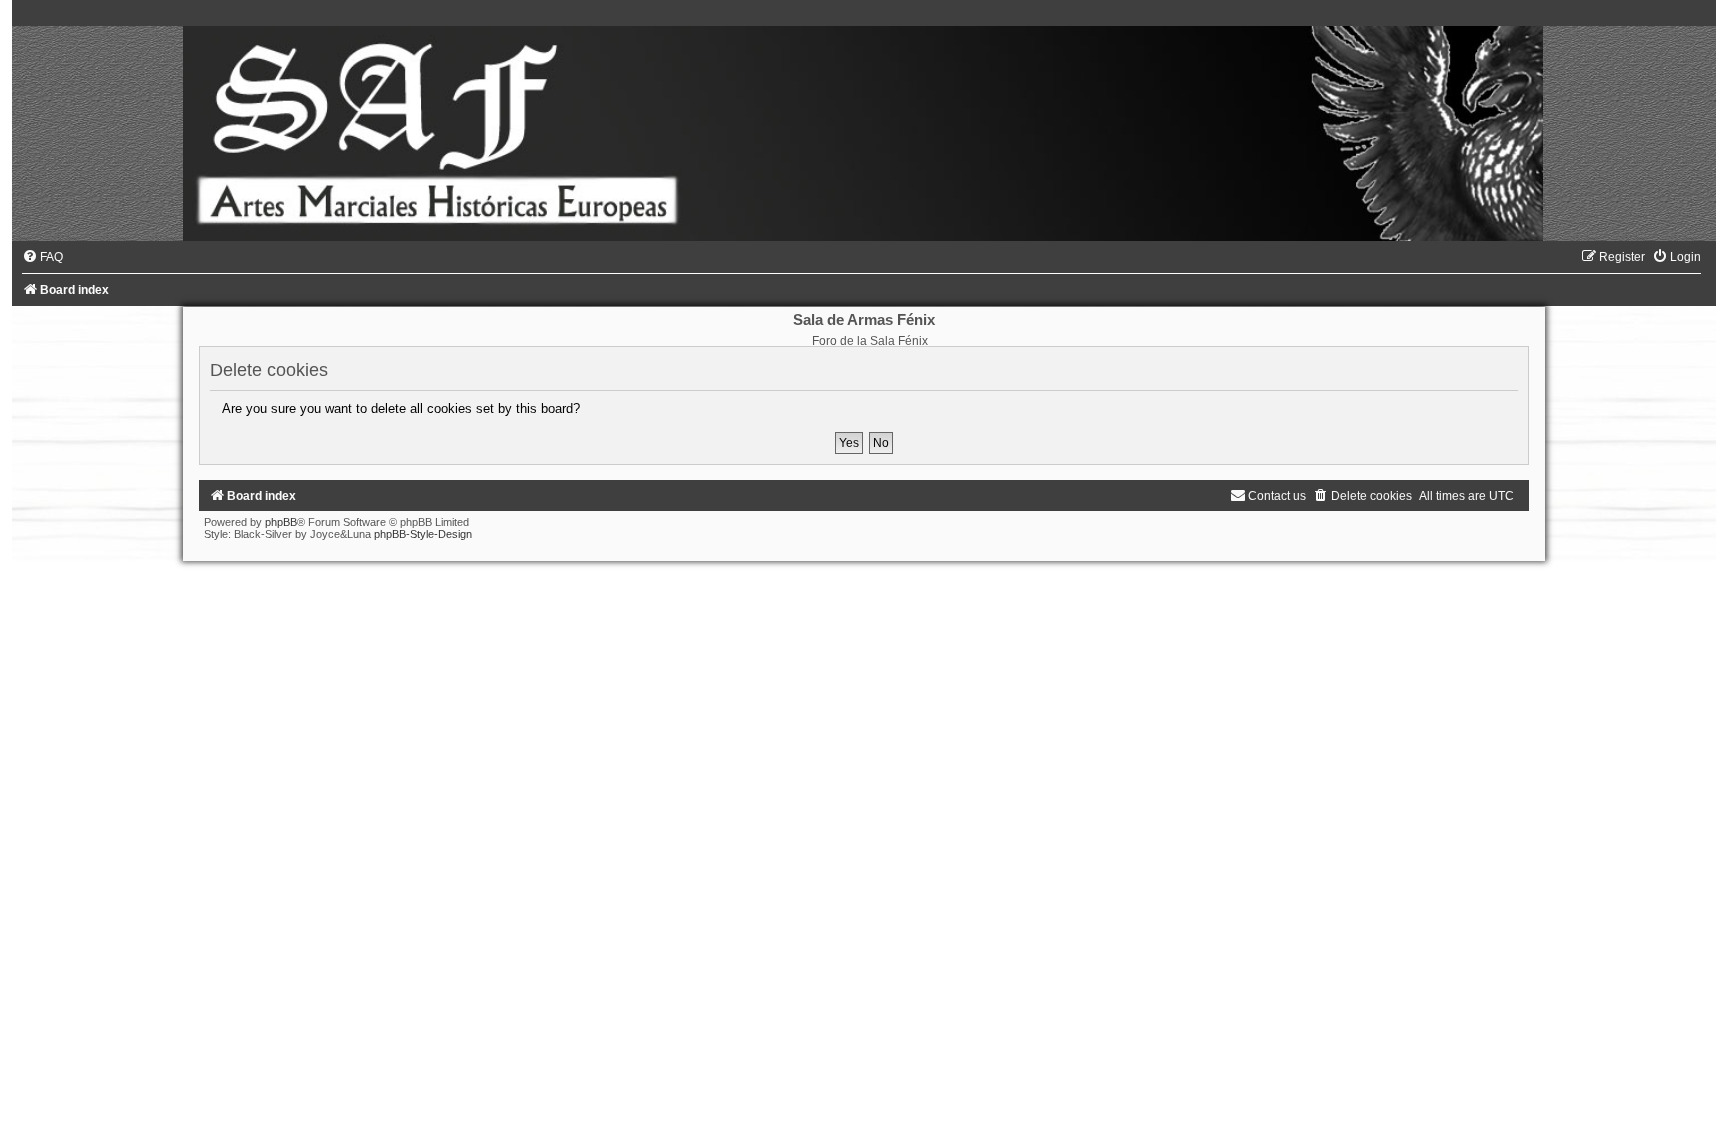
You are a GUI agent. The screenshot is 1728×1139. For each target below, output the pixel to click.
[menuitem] (42, 257)
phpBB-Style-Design (423, 534)
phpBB (281, 522)
